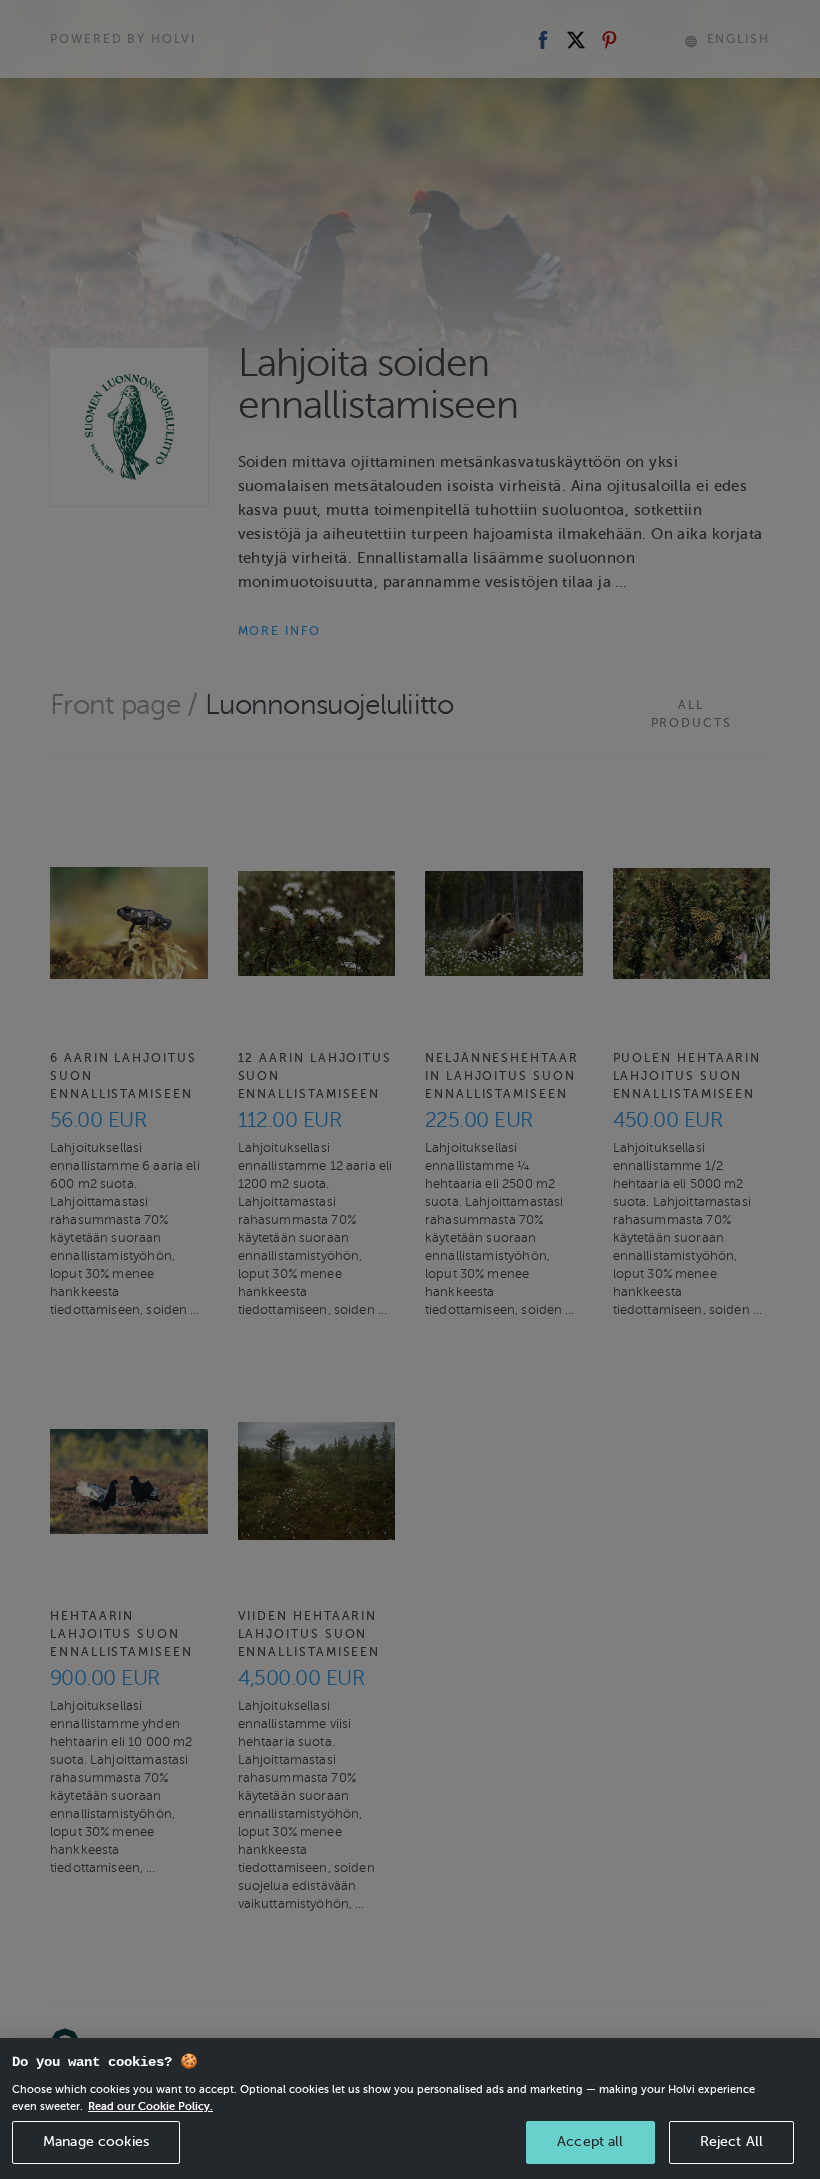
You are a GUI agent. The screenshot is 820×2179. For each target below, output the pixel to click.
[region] (410, 2108)
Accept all (590, 2141)
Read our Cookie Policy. (150, 2106)
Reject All (731, 2141)
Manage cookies (96, 2141)
